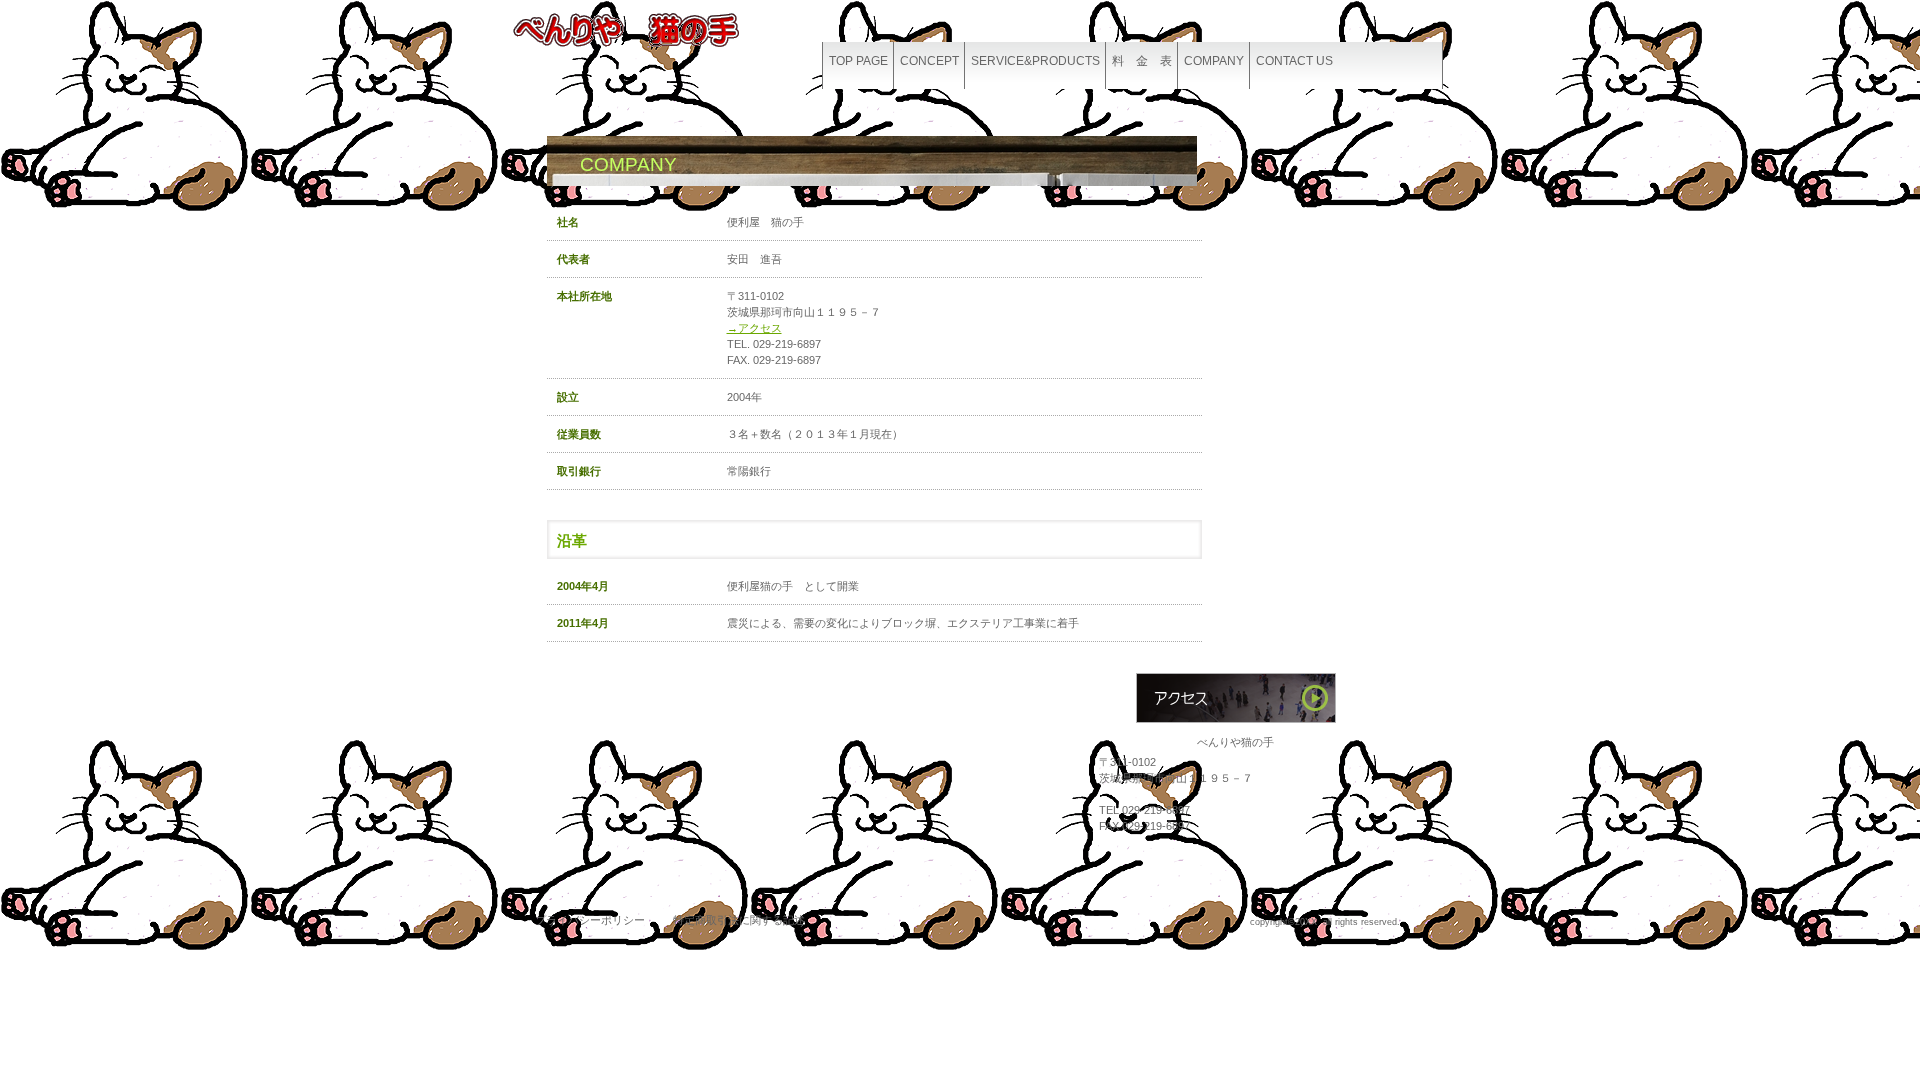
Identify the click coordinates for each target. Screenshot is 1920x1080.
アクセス (1236, 698)
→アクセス (754, 328)
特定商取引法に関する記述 (739, 920)
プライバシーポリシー (590, 920)
